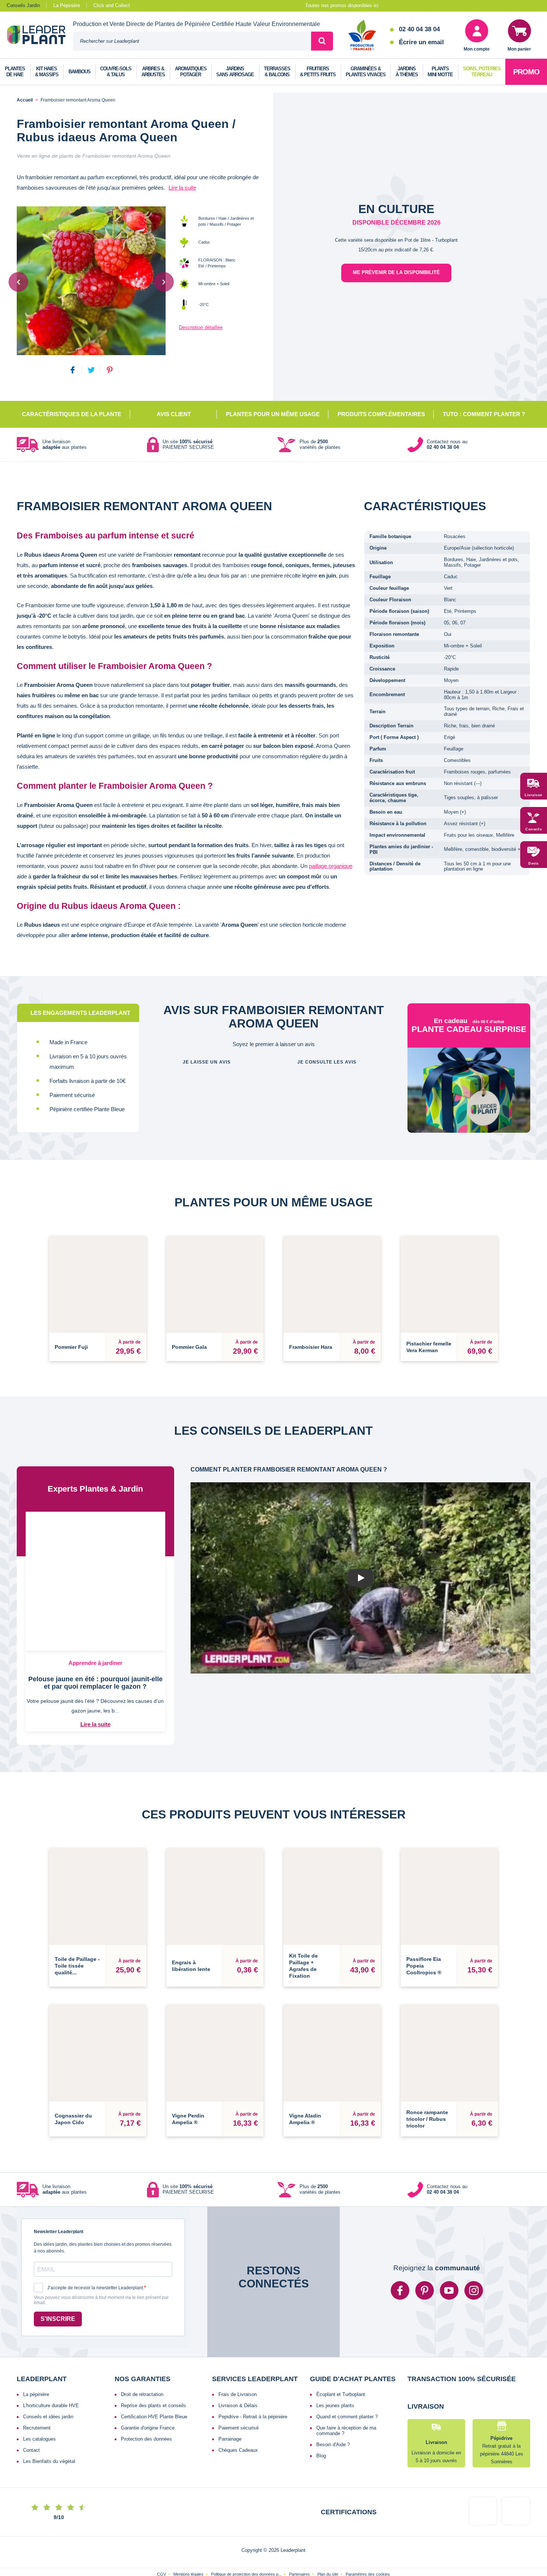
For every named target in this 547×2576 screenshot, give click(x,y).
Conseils (534, 829)
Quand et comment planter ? (347, 2384)
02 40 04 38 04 (419, 29)
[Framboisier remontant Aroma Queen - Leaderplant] (91, 281)
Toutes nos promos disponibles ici (342, 5)
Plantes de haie (15, 72)
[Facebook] (400, 2257)
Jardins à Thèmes (407, 72)
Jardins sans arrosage (235, 72)
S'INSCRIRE (58, 2286)
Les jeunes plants (335, 2372)
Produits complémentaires (381, 414)
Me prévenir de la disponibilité (396, 272)
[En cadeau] (469, 1103)
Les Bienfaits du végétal (49, 2428)
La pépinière (36, 2361)
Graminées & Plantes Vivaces (366, 72)
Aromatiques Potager (191, 72)
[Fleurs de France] (362, 36)
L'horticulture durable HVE (51, 2372)
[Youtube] (449, 2257)
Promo (526, 72)
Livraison (534, 795)
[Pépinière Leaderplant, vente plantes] (40, 36)
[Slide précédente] (18, 282)
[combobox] (192, 41)
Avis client (174, 414)
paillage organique (331, 866)
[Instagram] (474, 2257)
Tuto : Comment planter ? (484, 414)
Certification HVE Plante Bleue (154, 2384)
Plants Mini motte (440, 72)
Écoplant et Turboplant (341, 2361)
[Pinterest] (425, 2257)
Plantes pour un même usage (273, 414)
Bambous (79, 72)
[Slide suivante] (164, 282)
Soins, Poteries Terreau (482, 72)
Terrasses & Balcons (277, 72)
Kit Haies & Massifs (47, 72)
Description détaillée (201, 327)
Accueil (25, 100)
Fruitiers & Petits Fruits (318, 72)
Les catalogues (39, 2406)
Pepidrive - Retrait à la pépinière (253, 2384)
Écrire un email (421, 42)
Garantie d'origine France (148, 2395)
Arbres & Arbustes (153, 72)
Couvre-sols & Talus (116, 72)
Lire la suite (182, 188)
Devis (534, 864)
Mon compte (477, 49)
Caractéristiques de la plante (72, 414)
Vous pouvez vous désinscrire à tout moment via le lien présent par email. (101, 2267)
